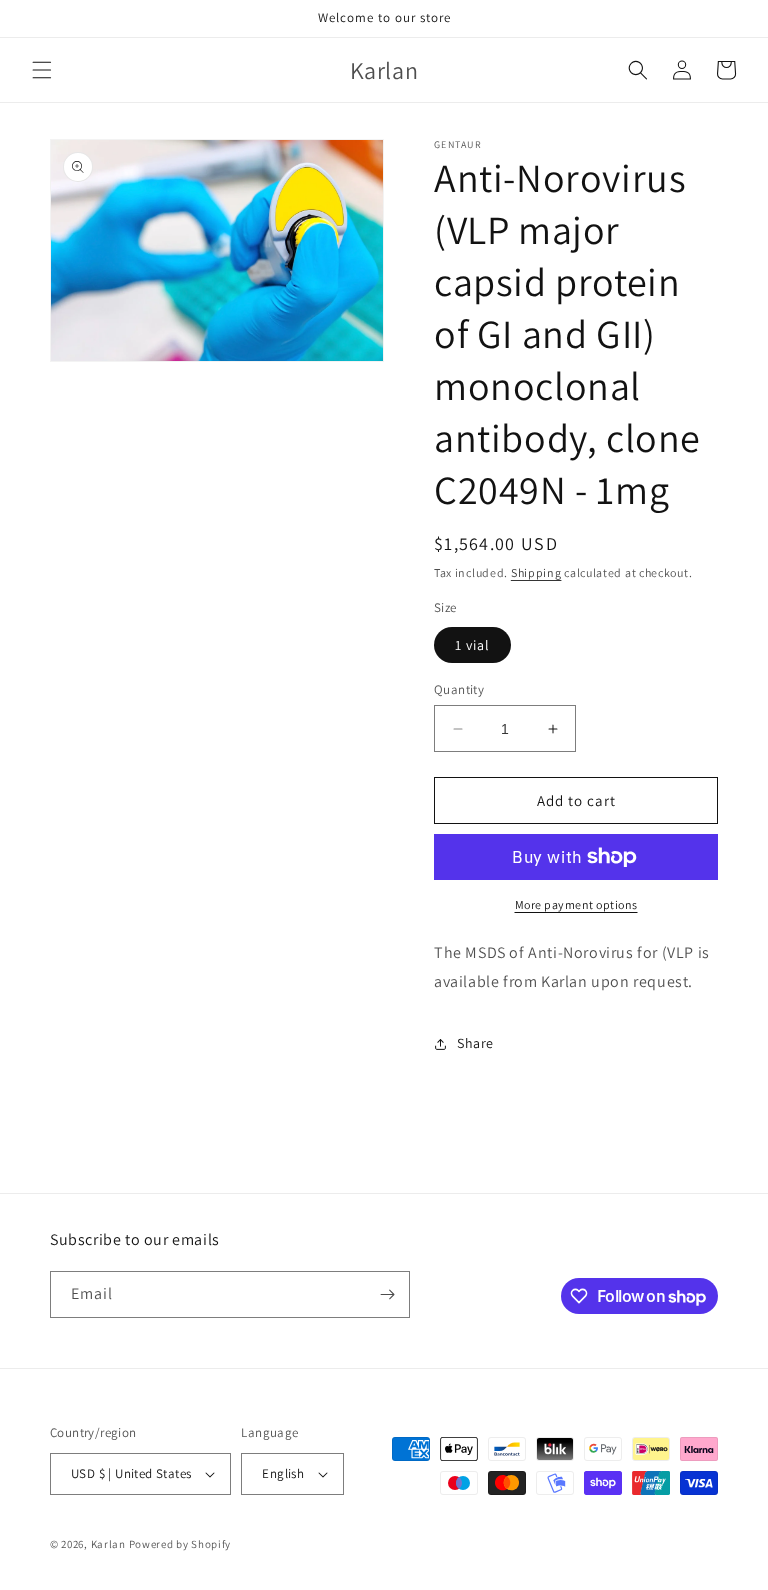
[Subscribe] (387, 1294)
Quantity (459, 689)
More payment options (576, 904)
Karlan (108, 1544)
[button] (42, 70)
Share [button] (475, 1043)
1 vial (472, 645)
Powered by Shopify (180, 1544)
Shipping (536, 572)
